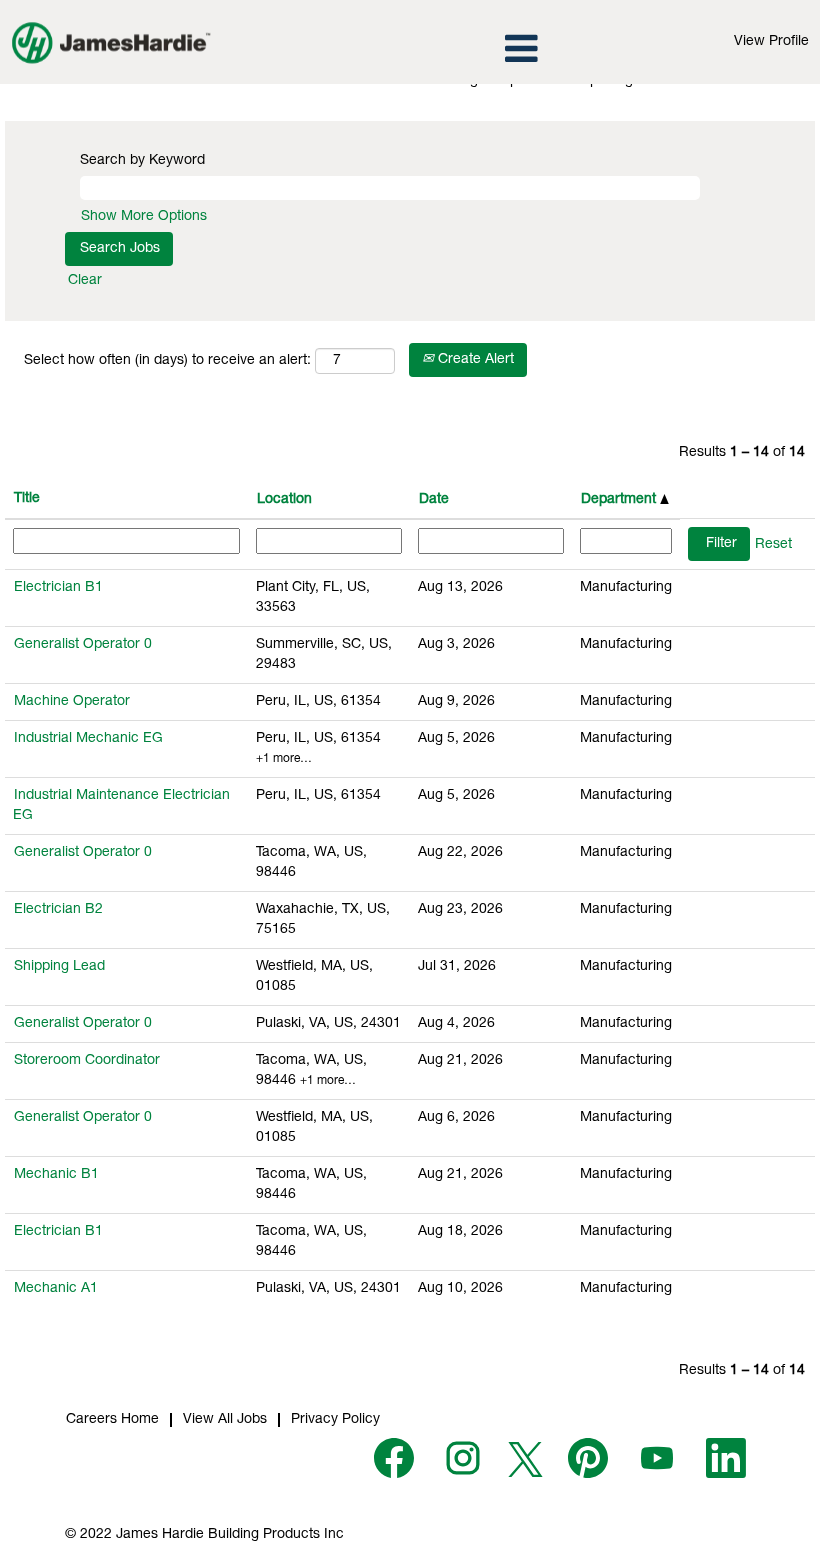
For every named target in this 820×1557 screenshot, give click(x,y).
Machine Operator (72, 702)
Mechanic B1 (56, 1175)
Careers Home (112, 1420)
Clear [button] (85, 281)
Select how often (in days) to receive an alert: (167, 361)
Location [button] (284, 500)
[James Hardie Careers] (111, 42)
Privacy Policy (335, 1420)
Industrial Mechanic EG (88, 739)
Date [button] (434, 500)
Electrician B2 (58, 910)
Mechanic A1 (56, 1289)
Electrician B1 (58, 588)
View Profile (771, 42)
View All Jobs (225, 1420)
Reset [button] (773, 545)
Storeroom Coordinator (87, 1061)
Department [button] (620, 500)
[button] (409, 49)
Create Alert (474, 360)
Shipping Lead (59, 967)
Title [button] (27, 499)
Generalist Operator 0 (83, 645)
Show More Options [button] (144, 217)
